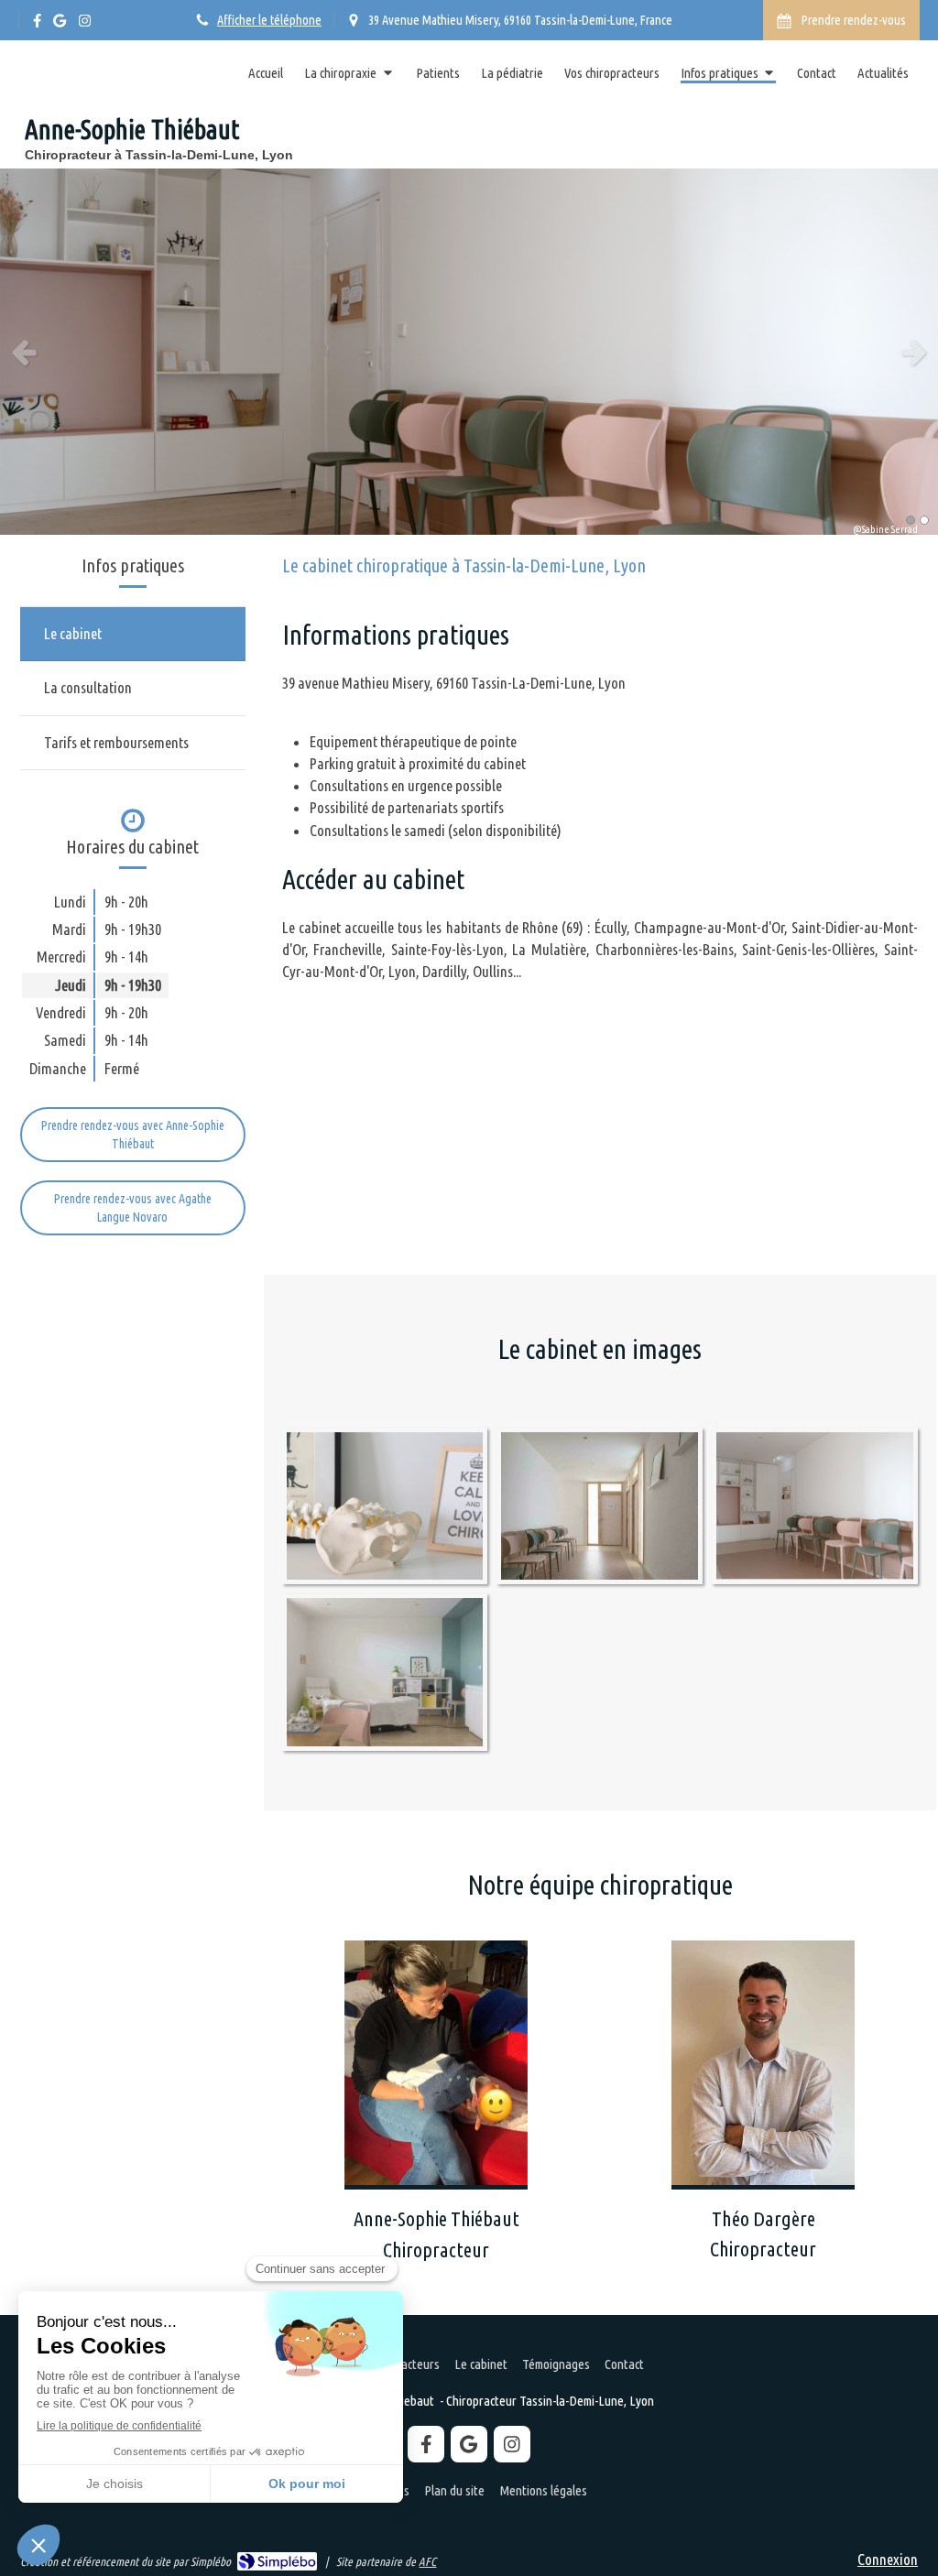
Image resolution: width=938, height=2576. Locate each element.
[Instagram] (85, 24)
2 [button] (924, 520)
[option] (469, 352)
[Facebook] (37, 24)
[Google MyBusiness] (60, 24)
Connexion (888, 2559)
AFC (427, 2561)
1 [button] (911, 520)
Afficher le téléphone (269, 20)
